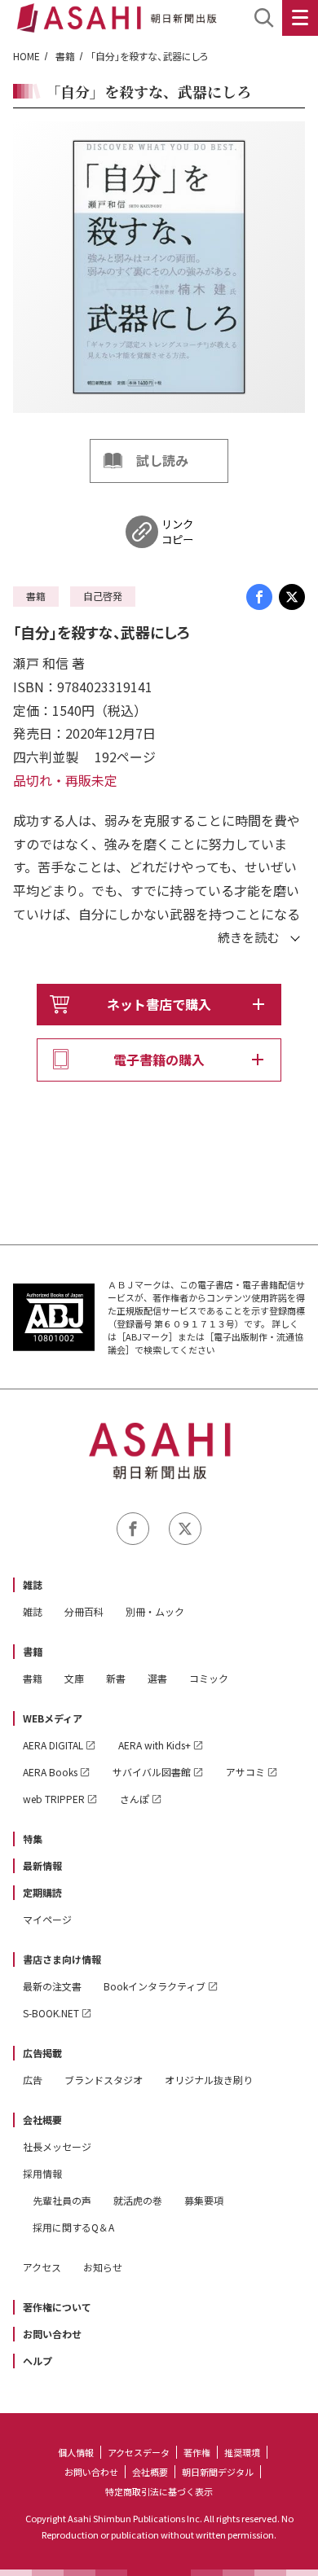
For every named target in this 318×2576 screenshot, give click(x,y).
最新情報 (42, 1865)
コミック (209, 1678)
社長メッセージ (57, 2146)
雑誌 (33, 1584)
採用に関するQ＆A (73, 2227)
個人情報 (76, 2452)
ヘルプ (38, 2361)
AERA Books (50, 1772)
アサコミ (245, 1772)
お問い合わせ (52, 2334)
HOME (26, 56)
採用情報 (42, 2173)
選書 (157, 1678)
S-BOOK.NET (51, 2013)
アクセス (42, 2267)
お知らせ (103, 2267)
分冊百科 (84, 1611)
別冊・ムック (155, 1611)
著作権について (57, 2307)
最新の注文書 (52, 1986)
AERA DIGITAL (53, 1745)
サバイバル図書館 (152, 1772)
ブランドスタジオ (104, 2080)
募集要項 (204, 2200)
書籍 (65, 56)
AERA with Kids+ (155, 1745)
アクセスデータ (139, 2452)
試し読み (162, 460)
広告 (33, 2080)
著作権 (197, 2452)
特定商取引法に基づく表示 (159, 2491)
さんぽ (135, 1799)
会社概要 (42, 2120)
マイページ (47, 1919)
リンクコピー (177, 532)
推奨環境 (242, 2452)
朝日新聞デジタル (218, 2472)
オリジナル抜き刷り (209, 2080)
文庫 (74, 1678)
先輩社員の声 (62, 2200)
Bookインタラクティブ (155, 1986)
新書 (116, 1678)
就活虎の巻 (138, 2200)
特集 (33, 1839)
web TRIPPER (54, 1799)
